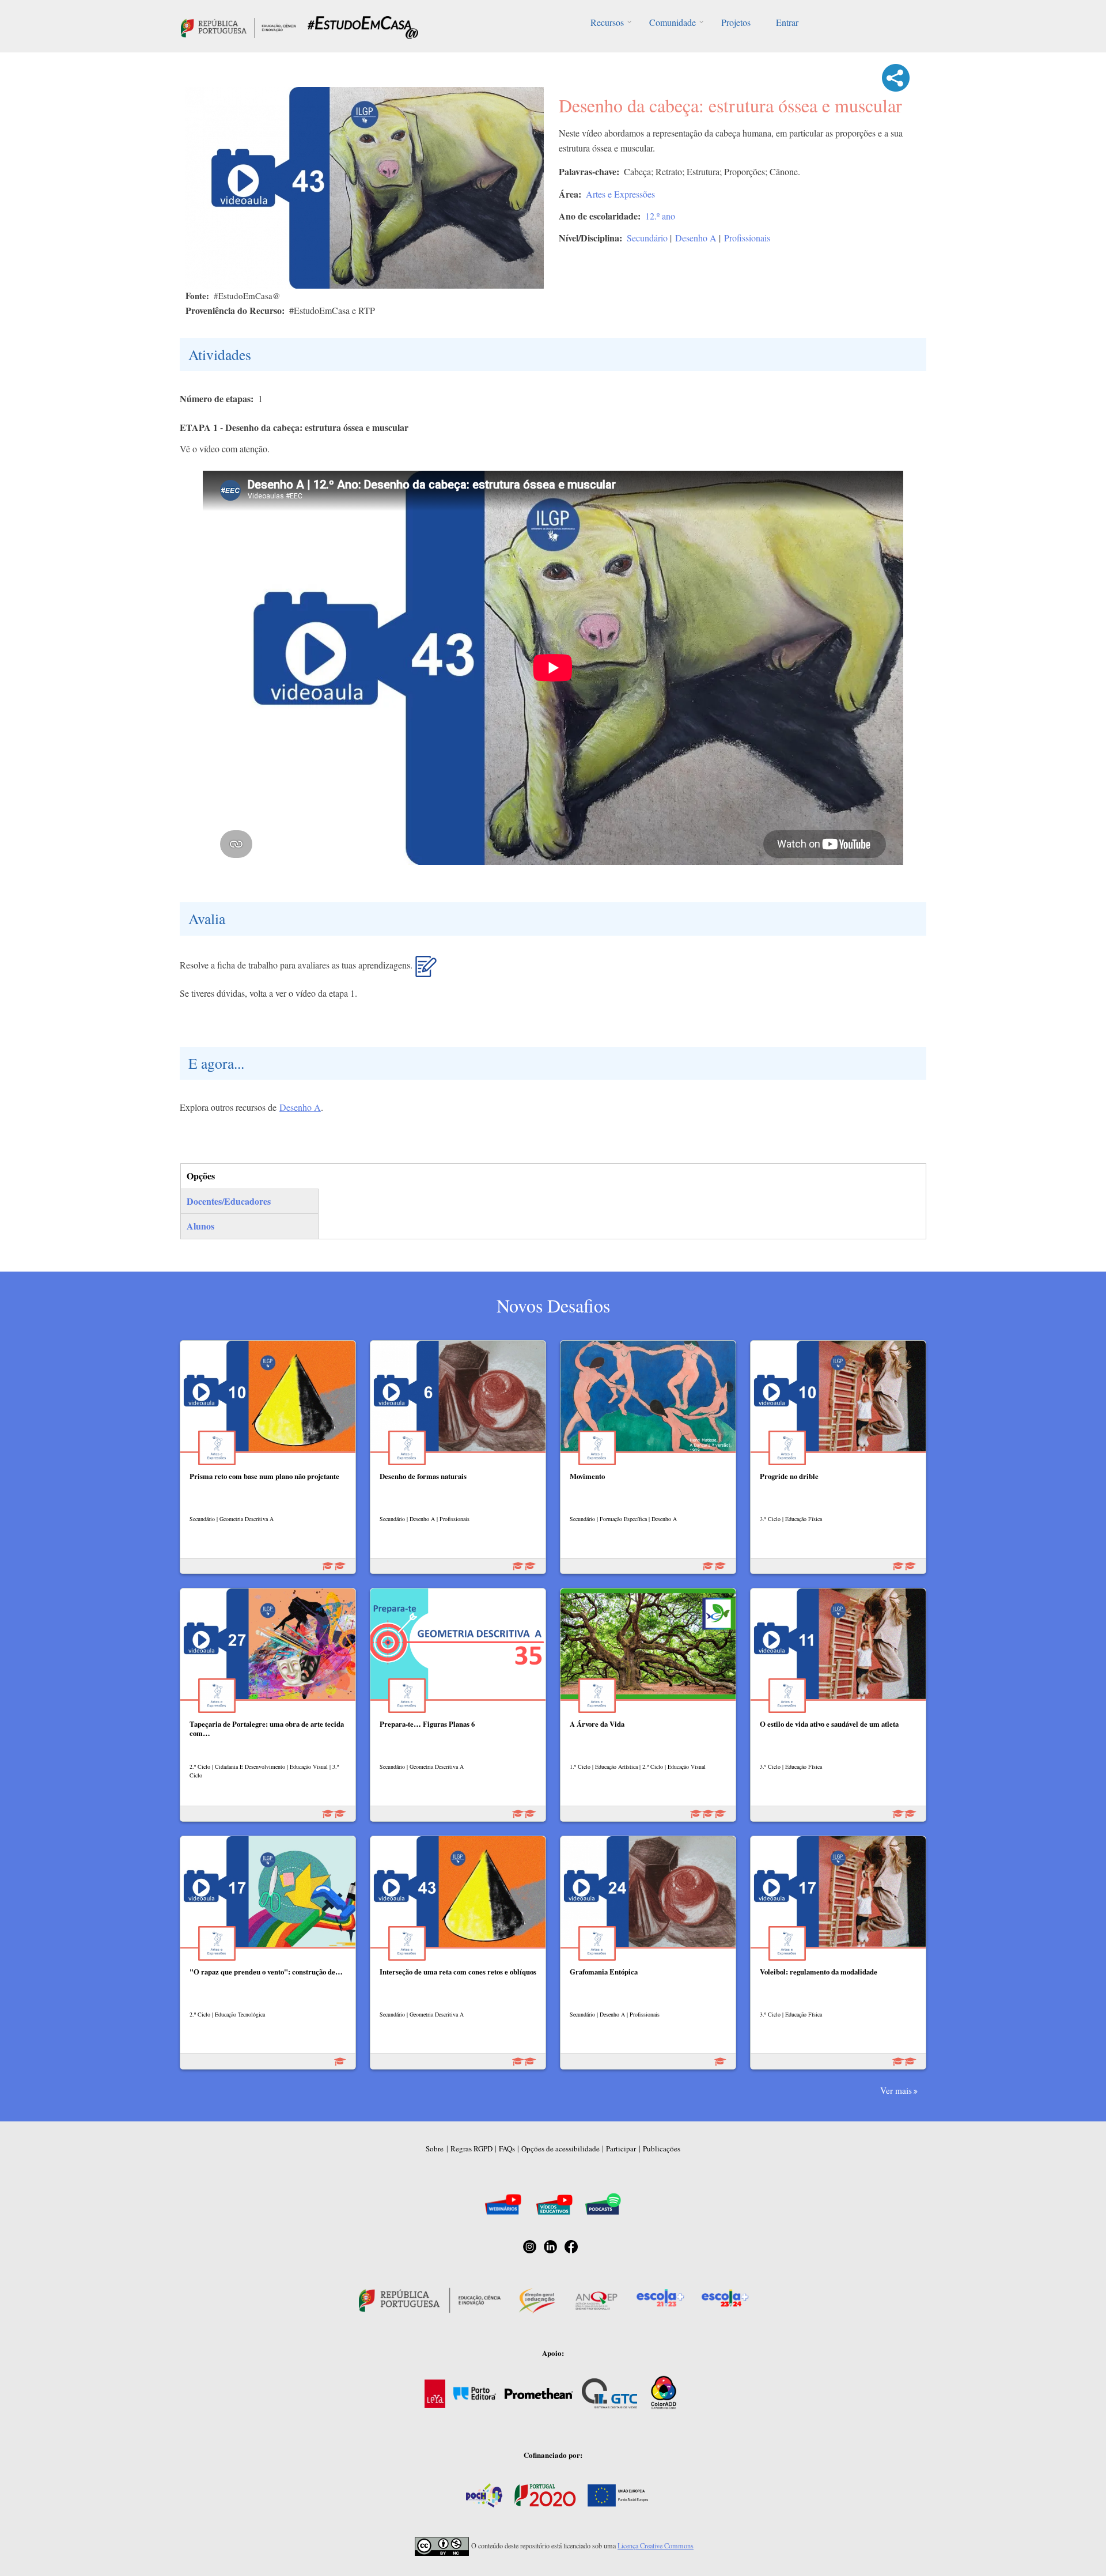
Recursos (607, 22)
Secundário (647, 238)
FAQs (507, 2148)
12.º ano (660, 216)
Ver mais (896, 2090)
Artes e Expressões (620, 194)
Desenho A (696, 238)
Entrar (787, 22)
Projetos (736, 22)
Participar (621, 2148)
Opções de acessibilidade (560, 2148)
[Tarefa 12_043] (426, 971)
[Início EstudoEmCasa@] (238, 26)
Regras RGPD (471, 2148)
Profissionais (747, 238)
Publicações (662, 2148)
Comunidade (673, 22)
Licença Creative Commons (656, 2545)
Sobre (435, 2148)
